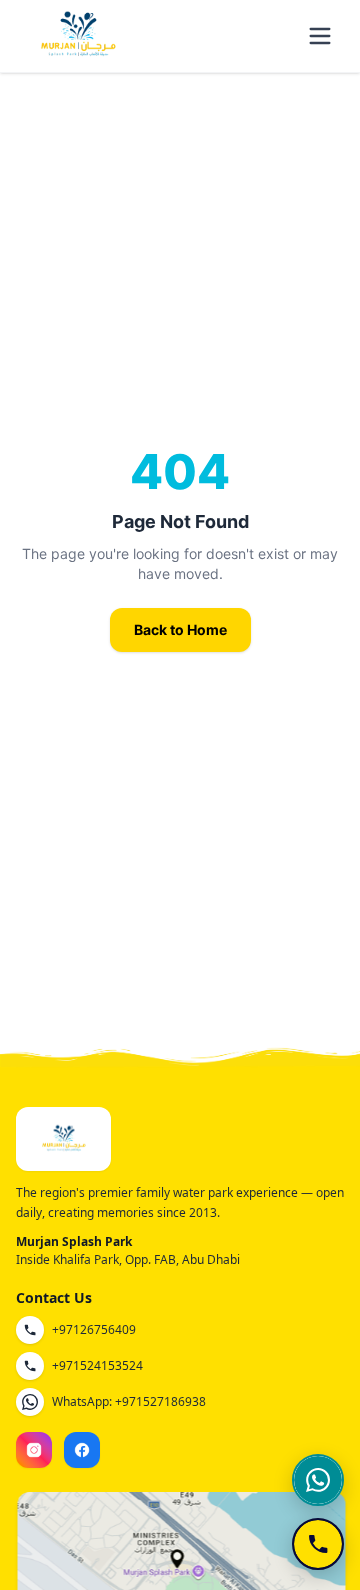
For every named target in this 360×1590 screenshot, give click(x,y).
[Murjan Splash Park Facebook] (82, 1450)
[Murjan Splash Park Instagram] (34, 1450)
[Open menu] (320, 36)
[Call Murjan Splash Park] (318, 1544)
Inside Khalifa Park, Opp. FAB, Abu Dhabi (128, 1259)
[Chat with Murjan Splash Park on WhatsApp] (318, 1480)
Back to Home (180, 629)
